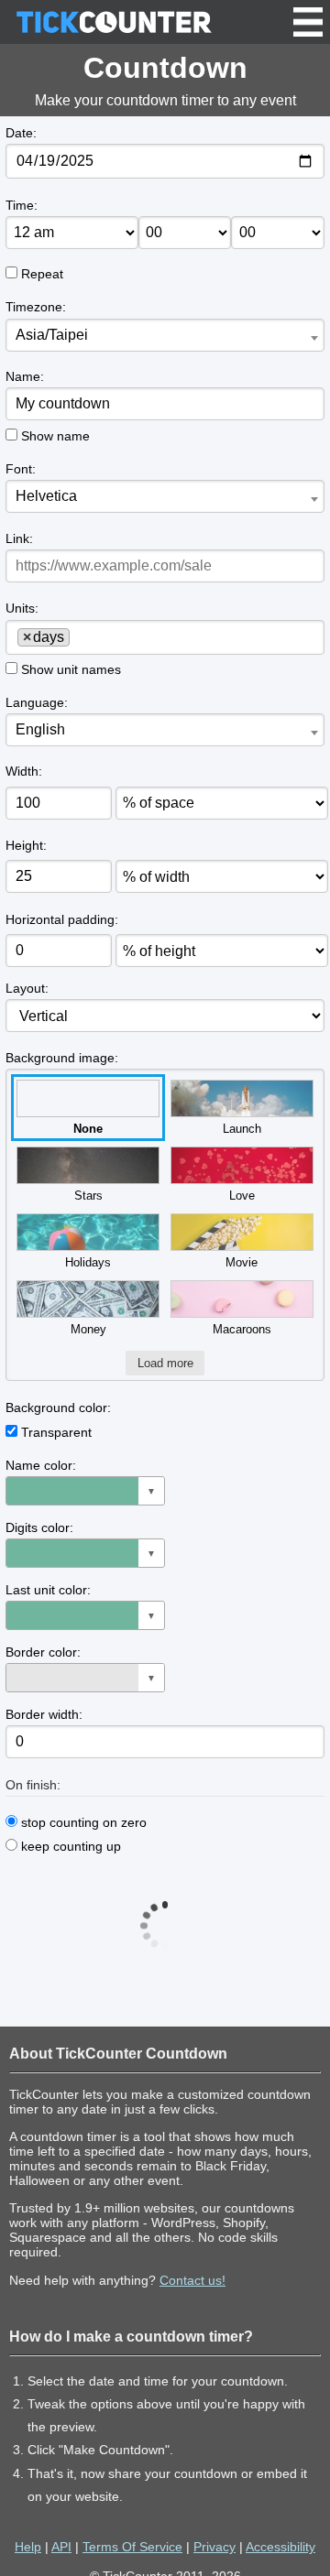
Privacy (214, 2547)
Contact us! (192, 2280)
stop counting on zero (82, 1822)
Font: (21, 469)
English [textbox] (40, 729)
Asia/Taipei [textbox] (52, 335)
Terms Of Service (132, 2547)
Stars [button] (88, 1196)
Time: (22, 205)
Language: (37, 702)
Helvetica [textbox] (46, 496)
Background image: (62, 1058)
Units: (22, 608)
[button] (85, 1491)
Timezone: (36, 307)
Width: (24, 771)
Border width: (44, 1714)
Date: (21, 133)
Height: (26, 845)
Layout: (27, 988)
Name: (25, 376)
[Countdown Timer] (114, 22)
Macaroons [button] (242, 1329)
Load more (165, 1363)
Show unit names (71, 669)
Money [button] (88, 1329)
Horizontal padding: (62, 919)
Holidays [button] (88, 1262)
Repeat (42, 274)
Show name (55, 436)
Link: (19, 538)
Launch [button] (242, 1129)
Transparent (56, 1432)
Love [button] (242, 1196)
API (61, 2547)
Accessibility (280, 2547)
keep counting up (69, 1846)
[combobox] (165, 335)
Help (28, 2547)
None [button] (88, 1129)
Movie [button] (242, 1262)
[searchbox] (81, 636)
